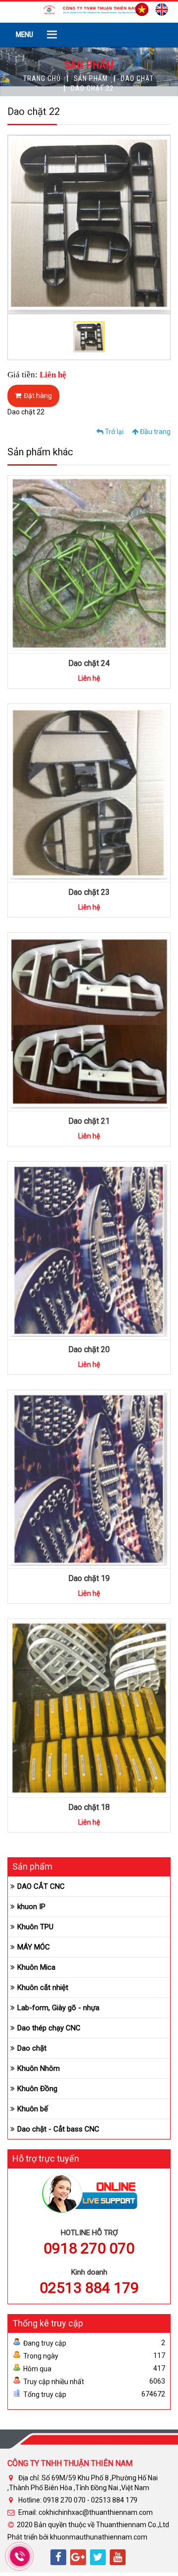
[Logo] (89, 9)
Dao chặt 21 (89, 1121)
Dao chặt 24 (89, 663)
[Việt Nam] (139, 8)
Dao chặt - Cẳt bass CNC (58, 2129)
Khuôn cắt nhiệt (43, 1987)
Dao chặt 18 (89, 1807)
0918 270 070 (89, 2248)
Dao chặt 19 (89, 1578)
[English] (159, 8)
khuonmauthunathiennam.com (99, 2537)
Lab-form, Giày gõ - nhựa (58, 2008)
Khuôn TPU (35, 1927)
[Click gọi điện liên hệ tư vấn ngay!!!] (20, 2556)
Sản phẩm (91, 78)
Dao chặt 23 (89, 892)
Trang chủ (42, 78)
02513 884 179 (89, 2288)
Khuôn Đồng (37, 2089)
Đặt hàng (38, 396)
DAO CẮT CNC (41, 1886)
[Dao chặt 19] (119, 1474)
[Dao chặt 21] (119, 1017)
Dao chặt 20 (89, 1349)
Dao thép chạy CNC (49, 2028)
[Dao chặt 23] (119, 788)
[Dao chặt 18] (119, 1703)
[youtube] (118, 2557)
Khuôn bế (33, 2109)
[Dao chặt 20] (119, 1245)
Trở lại (113, 432)
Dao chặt (137, 78)
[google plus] (78, 2557)
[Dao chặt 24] (119, 559)
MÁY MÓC (34, 1947)
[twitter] (98, 2557)
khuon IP (31, 1907)
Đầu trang (155, 432)
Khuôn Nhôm (39, 2068)
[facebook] (58, 2557)
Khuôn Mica (36, 1967)
